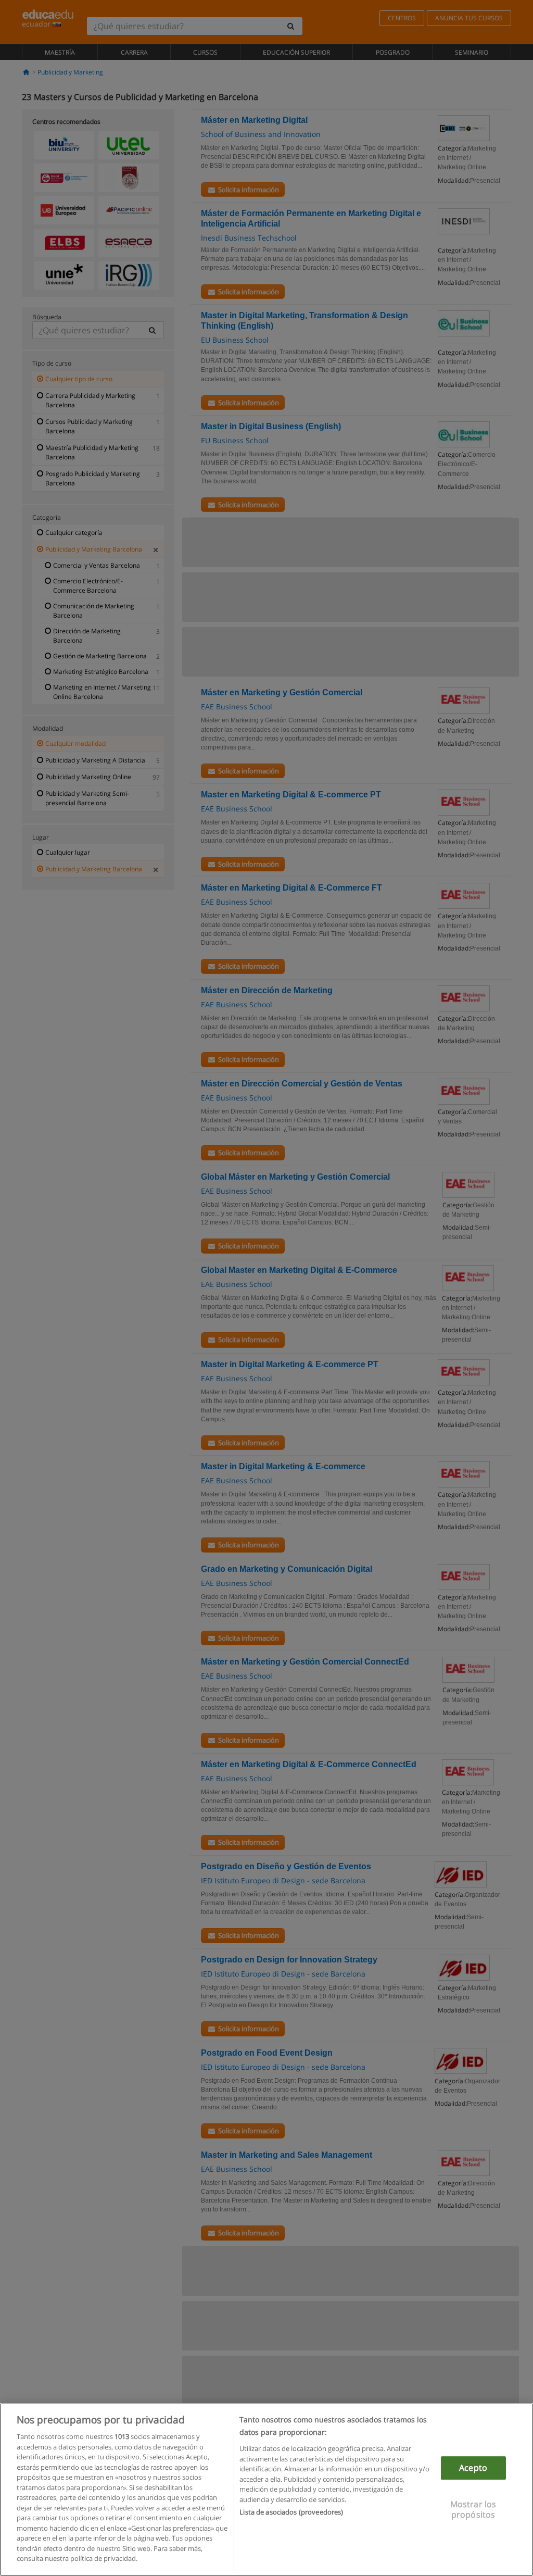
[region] (266, 2490)
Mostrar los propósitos (473, 2510)
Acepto (473, 2468)
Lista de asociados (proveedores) (291, 2512)
